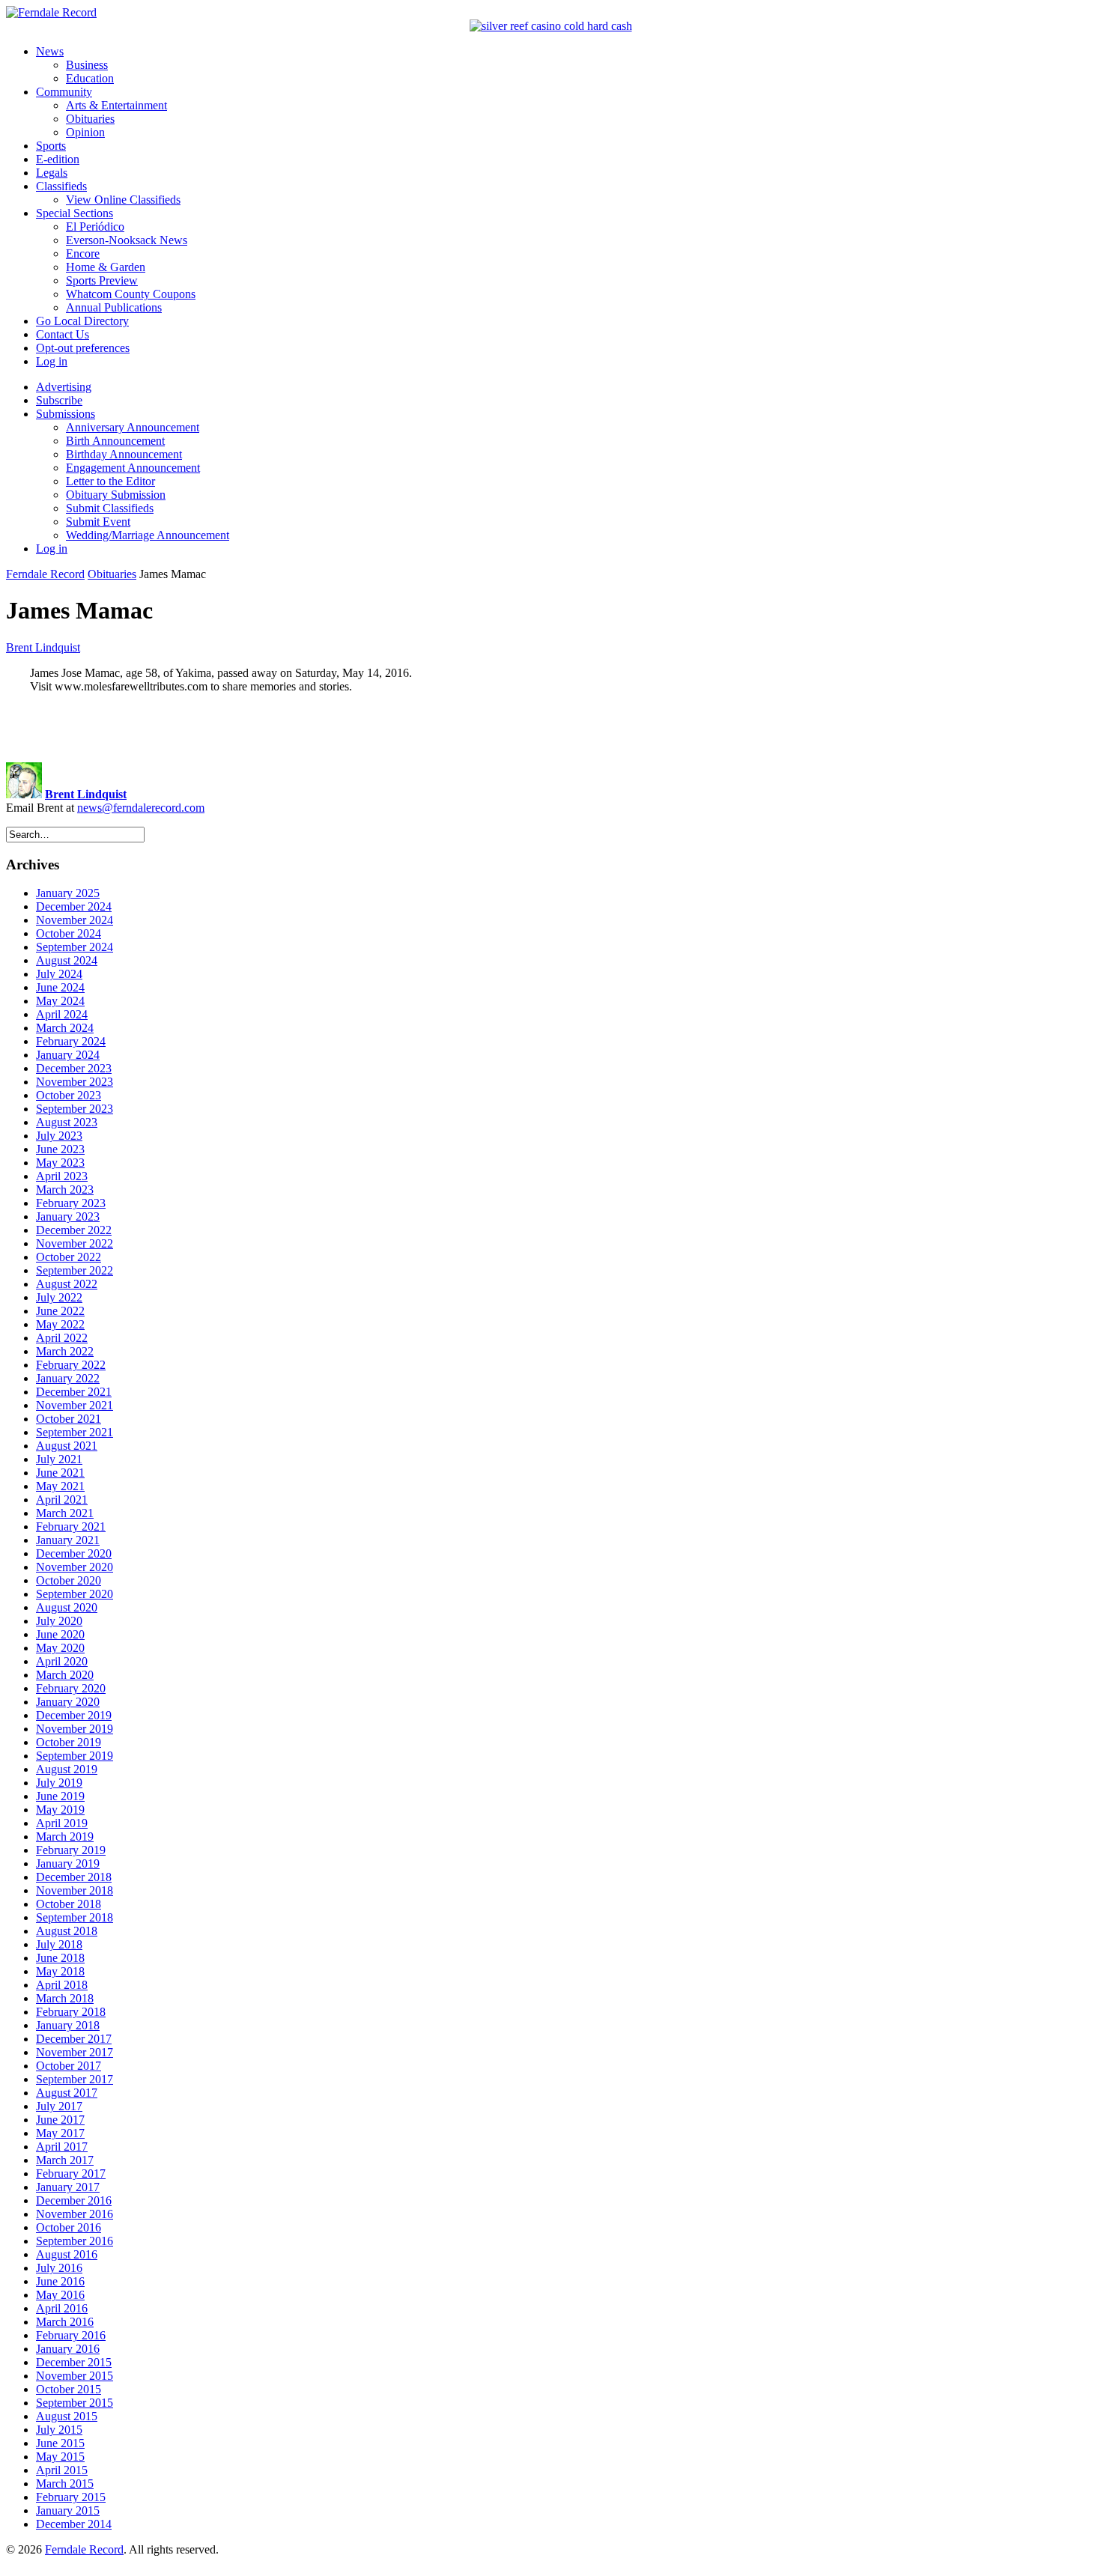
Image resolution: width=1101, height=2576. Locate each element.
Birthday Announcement (124, 454)
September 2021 (75, 1432)
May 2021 (60, 1486)
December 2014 (74, 2524)
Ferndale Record (45, 574)
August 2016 (67, 2254)
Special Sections (75, 213)
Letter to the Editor (110, 481)
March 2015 (65, 2484)
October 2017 (69, 2066)
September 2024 (75, 947)
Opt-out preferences (83, 348)
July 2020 (59, 1621)
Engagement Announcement (133, 468)
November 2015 (75, 2376)
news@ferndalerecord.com (141, 808)
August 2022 (67, 1284)
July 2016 (59, 2268)
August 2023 (67, 1122)
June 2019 (60, 1796)
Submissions (66, 414)
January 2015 (68, 2510)
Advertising (64, 387)
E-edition (58, 159)
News (50, 51)
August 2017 (67, 2093)
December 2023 (74, 1068)
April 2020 (62, 1661)
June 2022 (60, 1311)
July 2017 (59, 2106)
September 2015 (75, 2403)
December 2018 (74, 1877)
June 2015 (60, 2443)
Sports (51, 146)
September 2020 (75, 1594)
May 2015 (60, 2457)
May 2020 (60, 1648)
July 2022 (59, 1297)
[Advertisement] (550, 728)
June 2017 (60, 2120)
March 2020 (65, 1675)
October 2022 (69, 1257)
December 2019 (74, 1715)
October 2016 (69, 2227)
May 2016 (60, 2295)
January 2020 (68, 1702)
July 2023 (59, 1136)
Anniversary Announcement (133, 427)
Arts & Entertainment (116, 105)
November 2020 (75, 1567)
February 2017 (71, 2173)
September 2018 (75, 1917)
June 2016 (60, 2281)
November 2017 (75, 2052)
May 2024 (60, 1001)
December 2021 (74, 1392)
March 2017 (65, 2160)
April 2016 (62, 2308)
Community (64, 92)
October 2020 (69, 1580)
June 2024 (60, 987)
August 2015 (67, 2416)
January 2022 (68, 1378)
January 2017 (68, 2187)
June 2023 (60, 1149)
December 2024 (74, 906)
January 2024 (68, 1055)
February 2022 (71, 1365)
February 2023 (71, 1203)
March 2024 (65, 1028)
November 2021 (75, 1405)
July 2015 (59, 2430)
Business (87, 65)
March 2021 (65, 1513)
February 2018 (71, 2012)
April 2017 (62, 2147)
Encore (83, 253)
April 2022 (62, 1338)
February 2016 (71, 2335)
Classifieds (61, 186)
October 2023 (69, 1095)
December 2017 (74, 2039)
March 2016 (65, 2322)
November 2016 (75, 2214)
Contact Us (63, 334)
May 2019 (60, 1810)
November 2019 (75, 1729)
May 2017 (60, 2133)
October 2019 (69, 1742)
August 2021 (67, 1446)
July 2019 (59, 1783)
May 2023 (60, 1163)
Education (90, 78)
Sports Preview (102, 280)
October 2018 (69, 1904)
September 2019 (75, 1756)
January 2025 (68, 893)
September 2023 (75, 1109)
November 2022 (75, 1243)
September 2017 (75, 2079)
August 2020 (67, 1607)
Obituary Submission (116, 495)
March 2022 (65, 1351)
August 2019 (67, 1769)
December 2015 (74, 2362)
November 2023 (75, 1082)
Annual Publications (114, 307)
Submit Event (98, 522)
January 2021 (68, 1540)
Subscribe (59, 400)
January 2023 (68, 1216)
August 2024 (67, 960)
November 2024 (75, 920)
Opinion (85, 132)
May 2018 (60, 1971)
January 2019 (68, 1863)
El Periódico (95, 227)
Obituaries (90, 119)
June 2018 (60, 1958)
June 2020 (60, 1634)
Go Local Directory (82, 321)
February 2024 (71, 1041)
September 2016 (75, 2241)
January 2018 (68, 2025)
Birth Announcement (115, 441)
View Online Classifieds (123, 200)
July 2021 (59, 1459)
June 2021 (60, 1473)
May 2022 (60, 1324)
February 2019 (71, 1850)
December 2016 (74, 2200)
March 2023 (65, 1190)
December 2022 (74, 1230)
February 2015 (71, 2497)
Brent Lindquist (43, 647)
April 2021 (62, 1500)
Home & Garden (106, 267)
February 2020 (71, 1688)
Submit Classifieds (110, 508)
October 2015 (69, 2389)
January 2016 (68, 2349)
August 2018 (67, 1931)
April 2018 (62, 1985)
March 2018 (65, 1998)
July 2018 (59, 1944)
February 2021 (71, 1527)
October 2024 (69, 933)
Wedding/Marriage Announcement (148, 535)
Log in (52, 361)
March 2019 (65, 1837)
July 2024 (59, 974)
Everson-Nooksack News (127, 240)
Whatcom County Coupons (131, 294)
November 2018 (75, 1890)
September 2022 (75, 1270)
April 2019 (62, 1823)
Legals (52, 173)
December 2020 (74, 1553)
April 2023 (62, 1176)
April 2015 (62, 2470)
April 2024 (62, 1014)
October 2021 (69, 1419)
